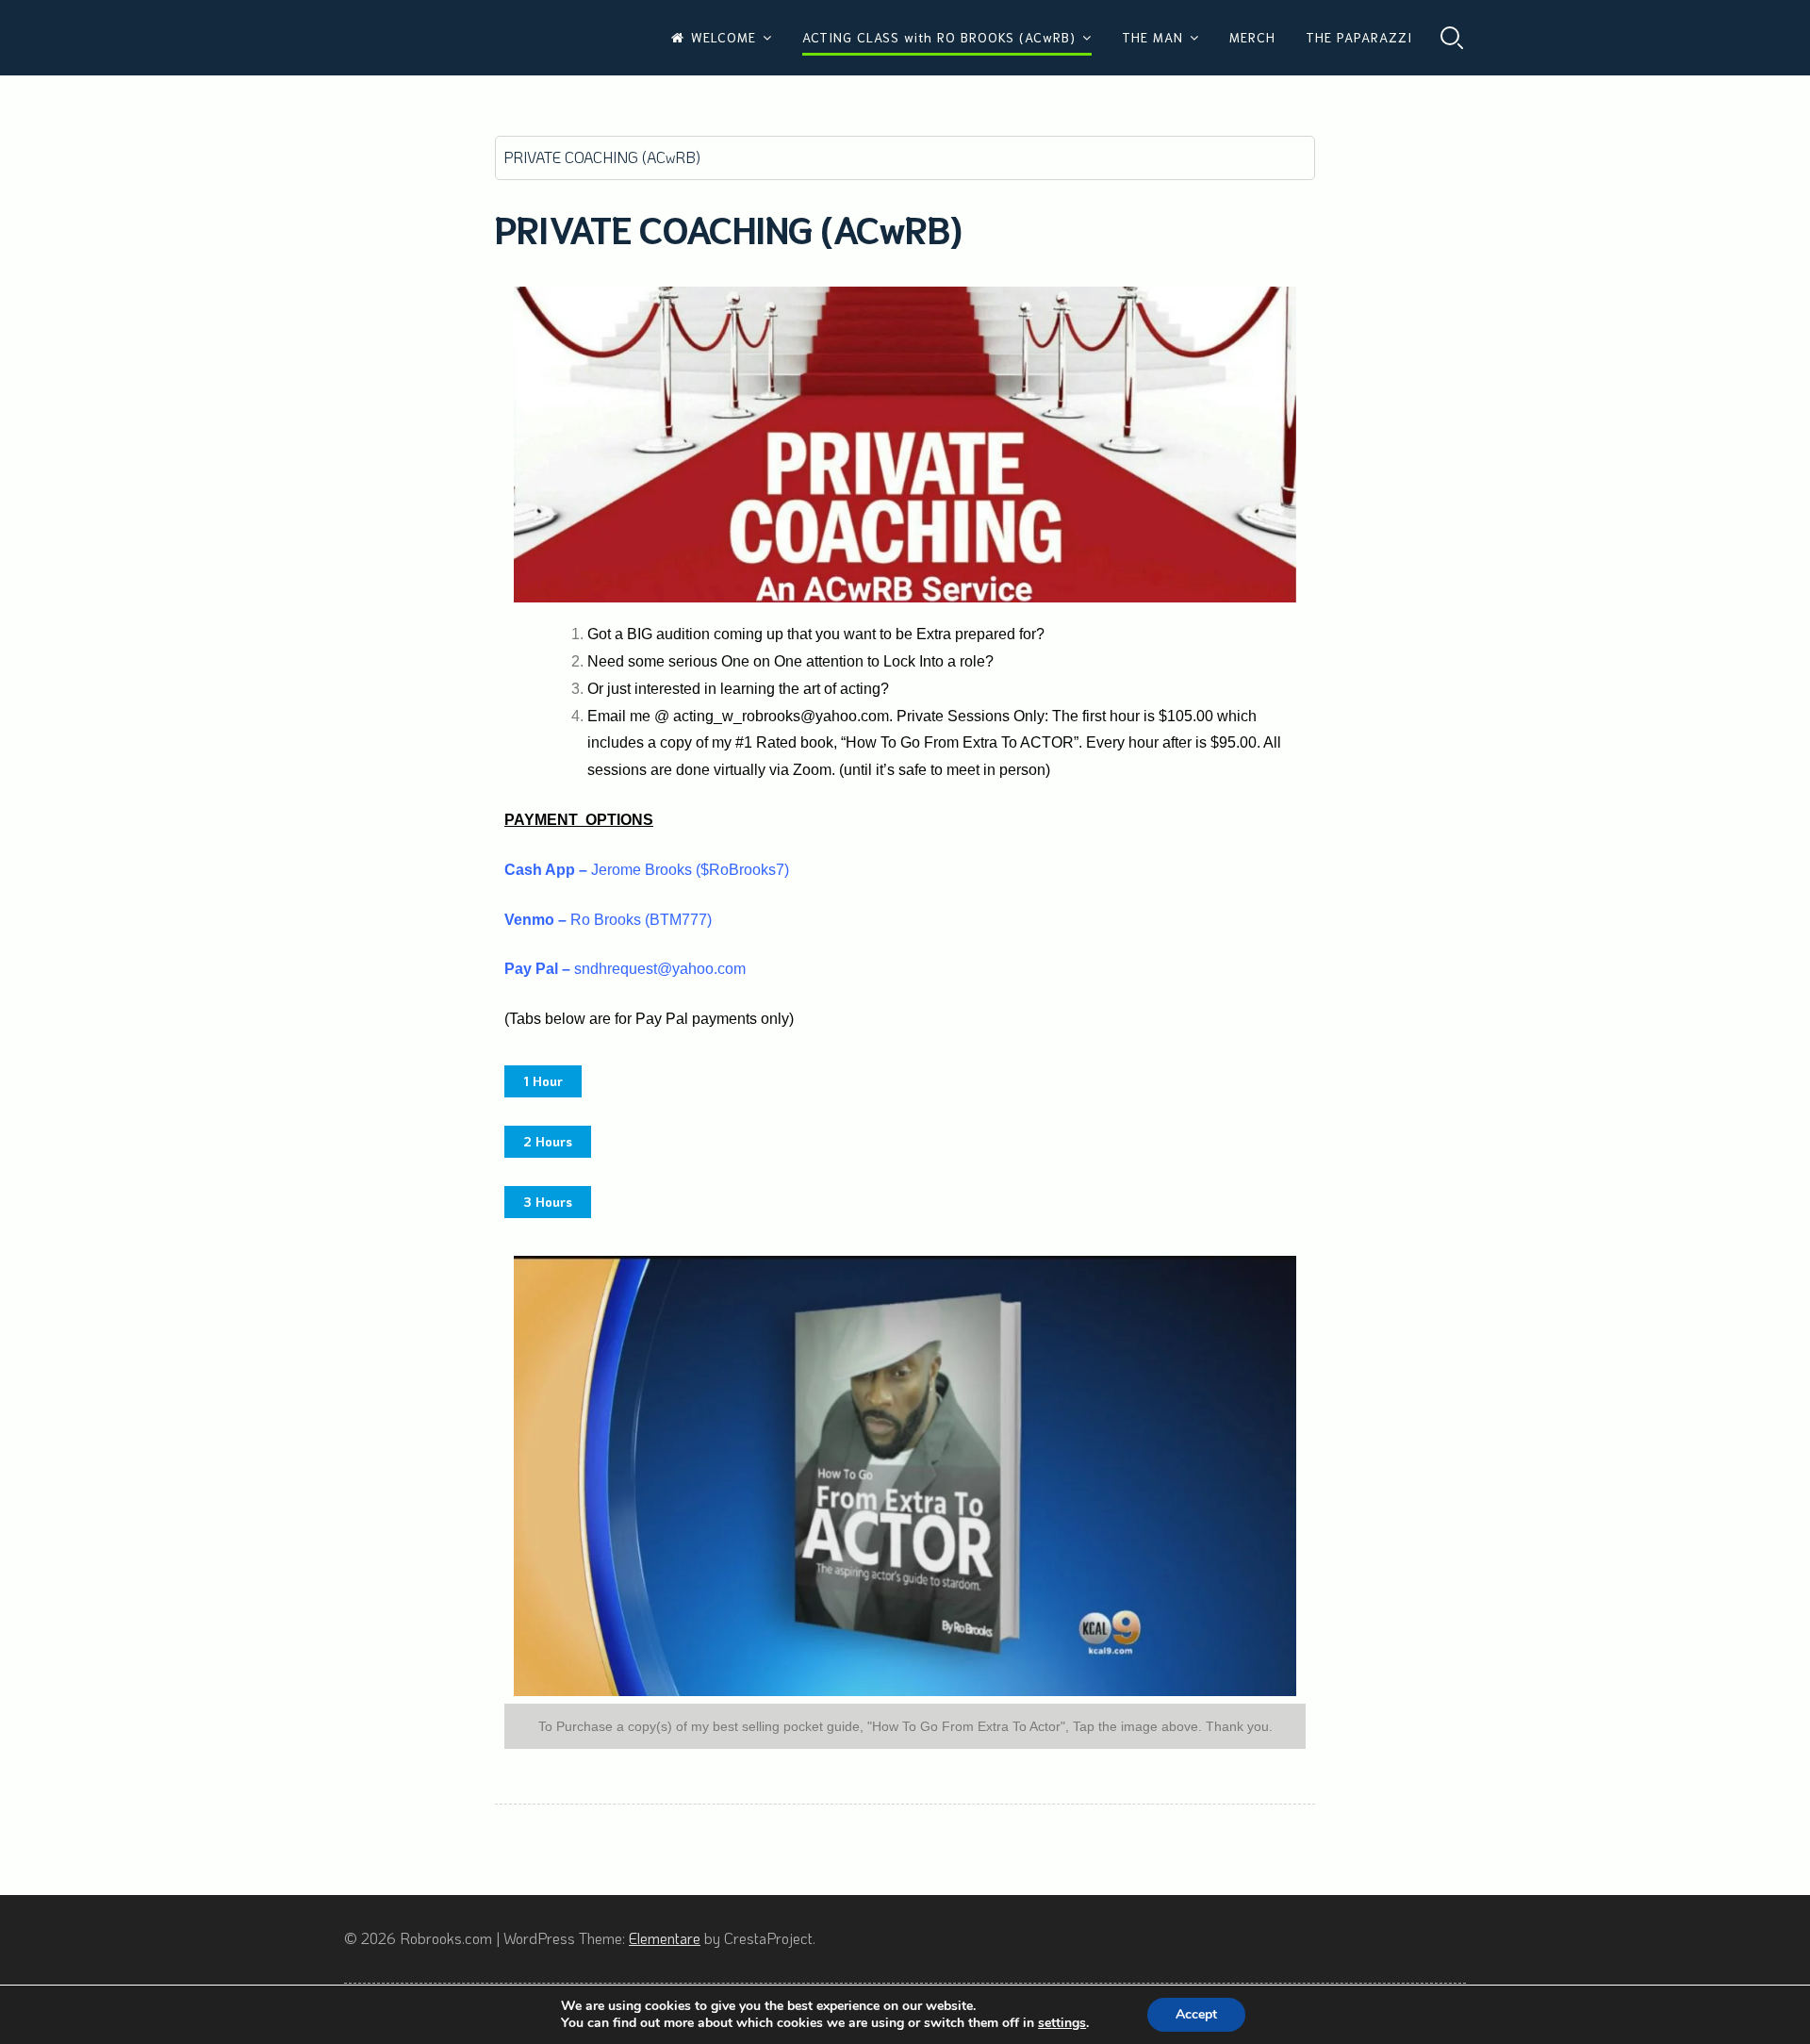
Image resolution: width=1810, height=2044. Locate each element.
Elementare (665, 1938)
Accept (1196, 2014)
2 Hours (548, 1141)
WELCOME (724, 37)
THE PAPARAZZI (1359, 37)
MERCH (1252, 37)
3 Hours (548, 1202)
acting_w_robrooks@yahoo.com (781, 716)
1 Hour (543, 1081)
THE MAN (1152, 37)
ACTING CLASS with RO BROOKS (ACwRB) (939, 37)
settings (1062, 2023)
